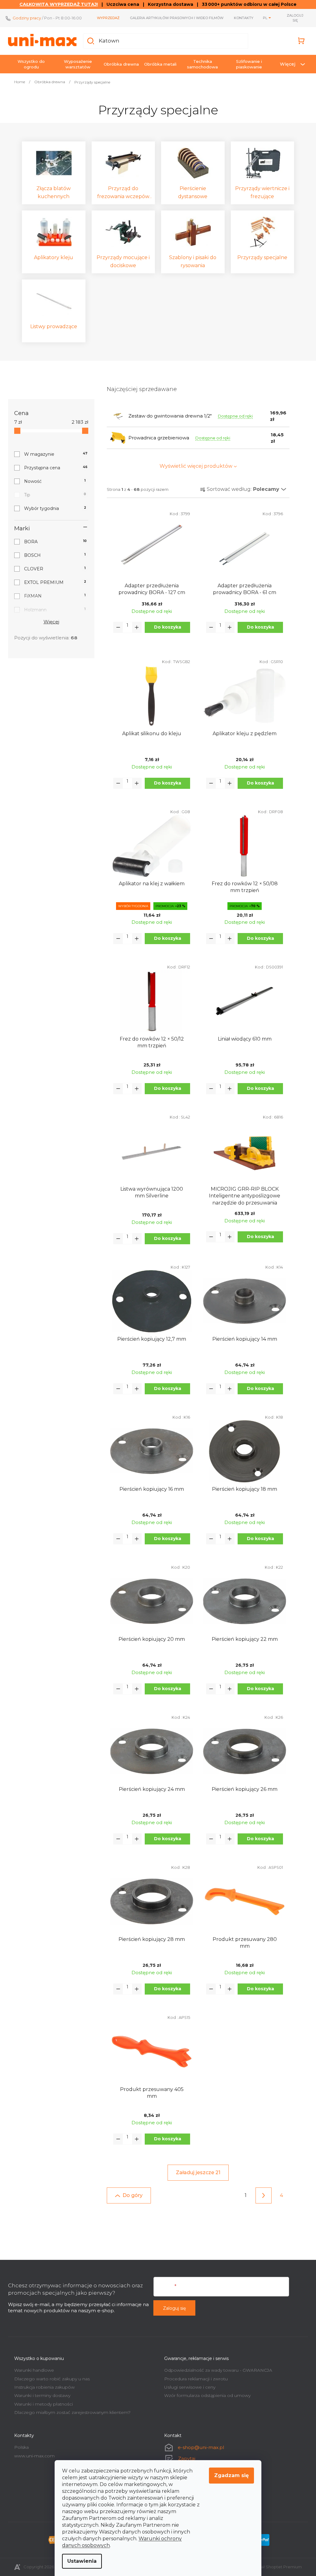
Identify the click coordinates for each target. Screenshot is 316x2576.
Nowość (53, 481)
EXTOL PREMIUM (53, 582)
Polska (19, 2447)
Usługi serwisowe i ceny (188, 2387)
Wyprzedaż (106, 18)
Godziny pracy (25, 18)
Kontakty (241, 18)
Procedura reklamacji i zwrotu (194, 2379)
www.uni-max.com (32, 2456)
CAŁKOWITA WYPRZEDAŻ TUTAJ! (56, 4)
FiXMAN (53, 596)
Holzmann (53, 610)
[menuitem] (29, 64)
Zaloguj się (172, 2308)
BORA (53, 542)
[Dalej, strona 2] (261, 2195)
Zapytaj (185, 2458)
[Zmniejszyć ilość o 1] (116, 627)
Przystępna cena (54, 468)
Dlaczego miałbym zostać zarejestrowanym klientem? (70, 2412)
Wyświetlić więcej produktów (194, 466)
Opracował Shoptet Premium (270, 2567)
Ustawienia (80, 2561)
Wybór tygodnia (53, 508)
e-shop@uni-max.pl (199, 2447)
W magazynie (54, 454)
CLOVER (53, 569)
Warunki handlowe (32, 2370)
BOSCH (53, 555)
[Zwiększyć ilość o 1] (135, 627)
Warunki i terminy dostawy (40, 2395)
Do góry (130, 2195)
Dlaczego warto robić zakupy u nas (50, 2379)
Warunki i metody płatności (41, 2404)
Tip (53, 495)
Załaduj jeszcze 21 (196, 2172)
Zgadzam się (229, 2475)
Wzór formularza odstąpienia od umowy (205, 2395)
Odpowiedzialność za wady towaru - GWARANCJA (216, 2370)
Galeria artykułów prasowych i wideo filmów (175, 18)
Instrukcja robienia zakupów (42, 2387)
